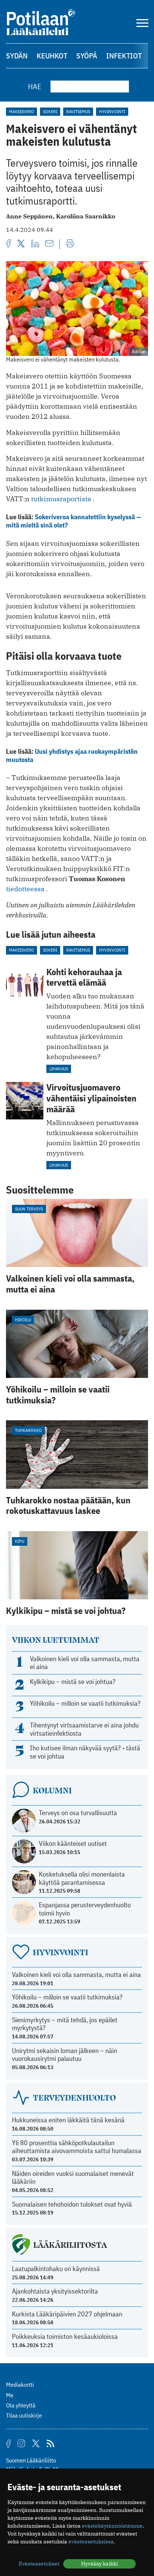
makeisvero (21, 111)
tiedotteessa (25, 889)
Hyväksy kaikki (99, 2564)
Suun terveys (29, 1209)
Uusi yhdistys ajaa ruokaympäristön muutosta (72, 755)
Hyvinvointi (112, 111)
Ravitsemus (78, 111)
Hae (35, 86)
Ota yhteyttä (21, 2405)
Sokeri (50, 111)
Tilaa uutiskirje (24, 2415)
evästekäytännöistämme (112, 2526)
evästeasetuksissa (91, 2542)
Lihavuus (59, 1069)
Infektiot (124, 56)
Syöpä (87, 56)
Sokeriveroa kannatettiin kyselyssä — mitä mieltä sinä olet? (74, 521)
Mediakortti (20, 2385)
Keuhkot (52, 56)
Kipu (20, 1541)
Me (10, 2395)
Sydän (17, 56)
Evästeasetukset (39, 2564)
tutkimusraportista (61, 499)
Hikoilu (23, 1320)
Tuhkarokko (28, 1430)
